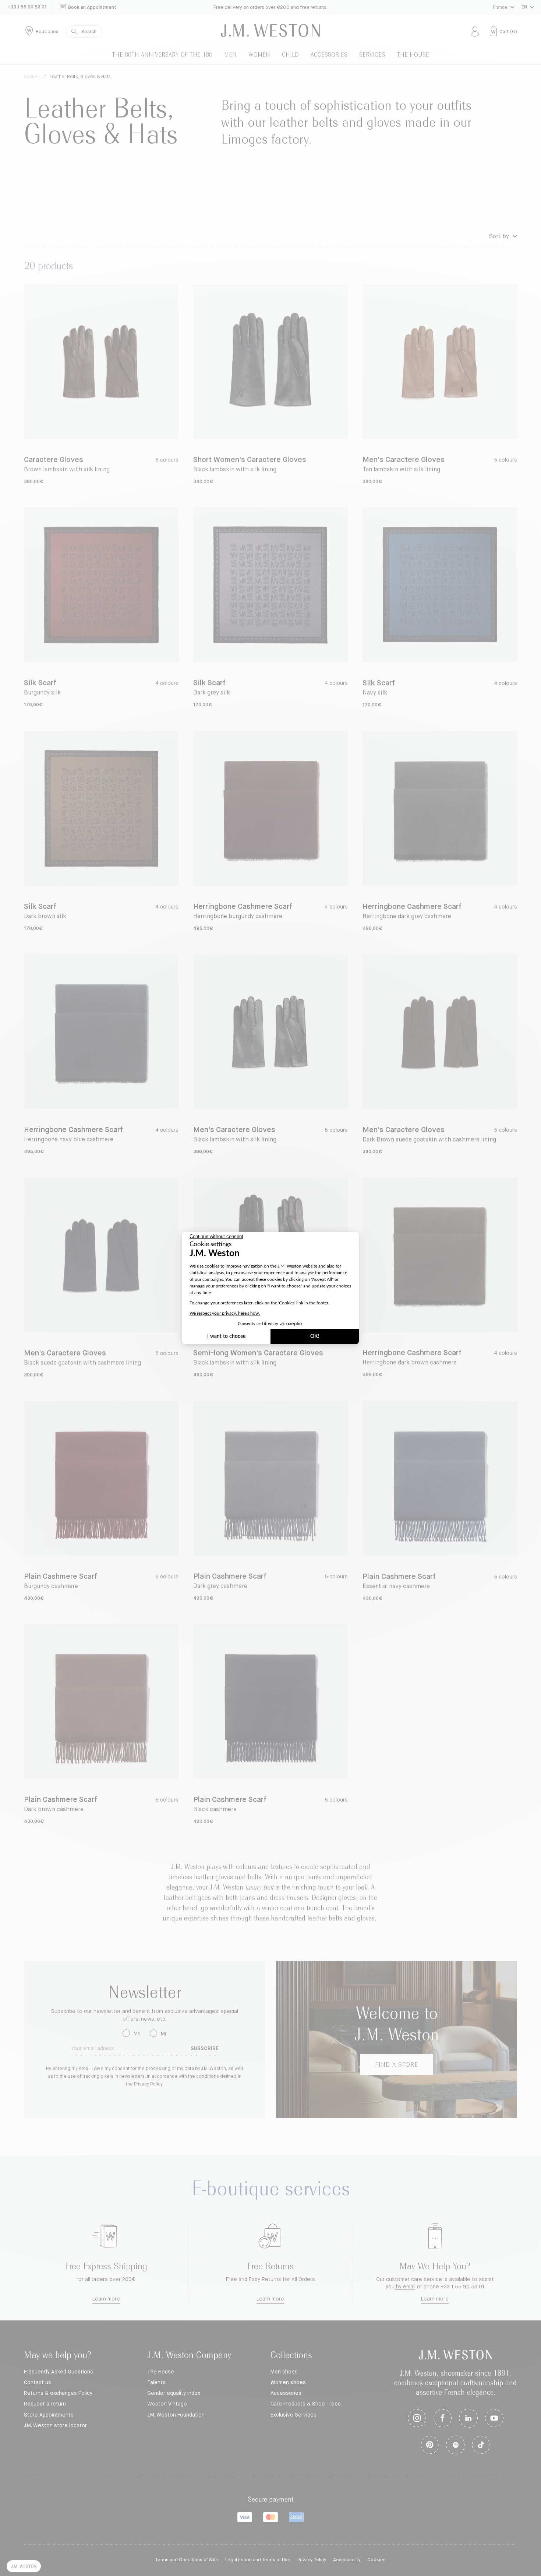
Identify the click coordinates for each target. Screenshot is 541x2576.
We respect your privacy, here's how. (225, 1313)
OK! (315, 1336)
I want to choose (226, 1336)
